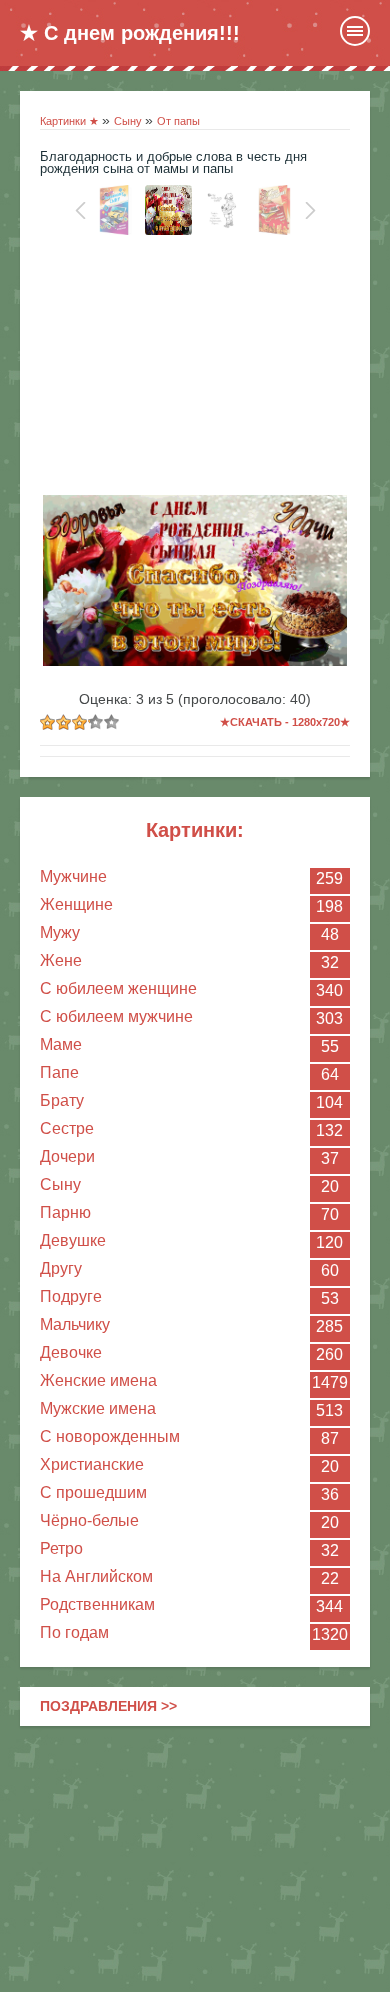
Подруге (71, 1296)
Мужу (60, 932)
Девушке (73, 1240)
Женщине (76, 904)
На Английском (96, 1576)
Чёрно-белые (89, 1520)
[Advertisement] (195, 370)
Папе (59, 1072)
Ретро (61, 1548)
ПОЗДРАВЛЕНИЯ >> (108, 1706)
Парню (65, 1212)
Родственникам (97, 1604)
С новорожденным (110, 1436)
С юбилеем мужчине (116, 1016)
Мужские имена (98, 1408)
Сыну (60, 1184)
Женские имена (98, 1380)
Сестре (67, 1128)
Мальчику (75, 1324)
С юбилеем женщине (118, 988)
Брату (62, 1100)
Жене (61, 960)
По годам (74, 1632)
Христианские (92, 1464)
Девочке (71, 1352)
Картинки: (195, 830)
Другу (61, 1268)
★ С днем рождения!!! (130, 33)
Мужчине (73, 876)
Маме (61, 1044)
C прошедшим (93, 1492)
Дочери (67, 1156)
